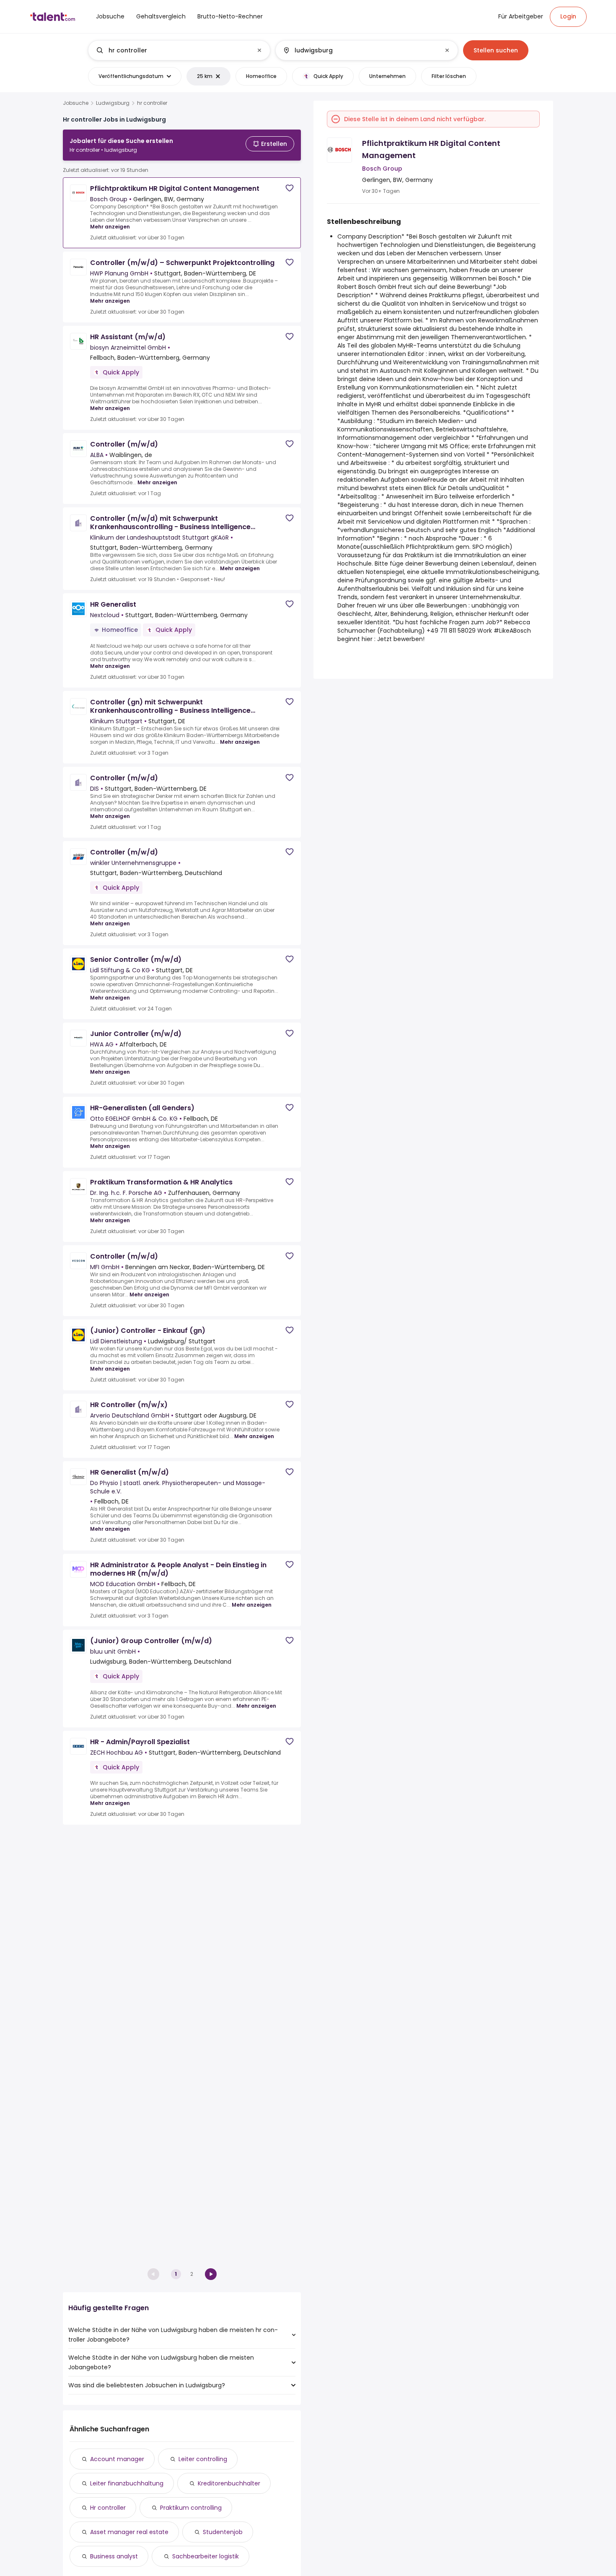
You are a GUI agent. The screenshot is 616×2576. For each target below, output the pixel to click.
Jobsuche (76, 103)
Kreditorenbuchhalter (229, 2483)
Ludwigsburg (113, 103)
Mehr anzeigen (110, 227)
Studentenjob (223, 2532)
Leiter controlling (203, 2459)
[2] (211, 2274)
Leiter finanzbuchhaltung (127, 2483)
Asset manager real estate (129, 2532)
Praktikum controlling (191, 2508)
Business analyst (114, 2556)
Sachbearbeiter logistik (206, 2556)
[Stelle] (172, 50)
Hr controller (108, 2508)
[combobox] (179, 50)
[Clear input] (259, 50)
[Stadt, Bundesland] (360, 50)
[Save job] (290, 188)
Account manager (117, 2459)
